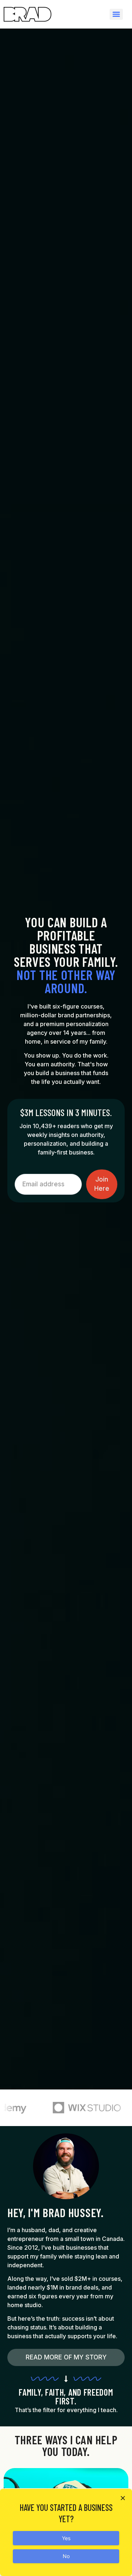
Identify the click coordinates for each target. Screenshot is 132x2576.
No (66, 2556)
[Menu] (116, 14)
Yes (66, 2538)
